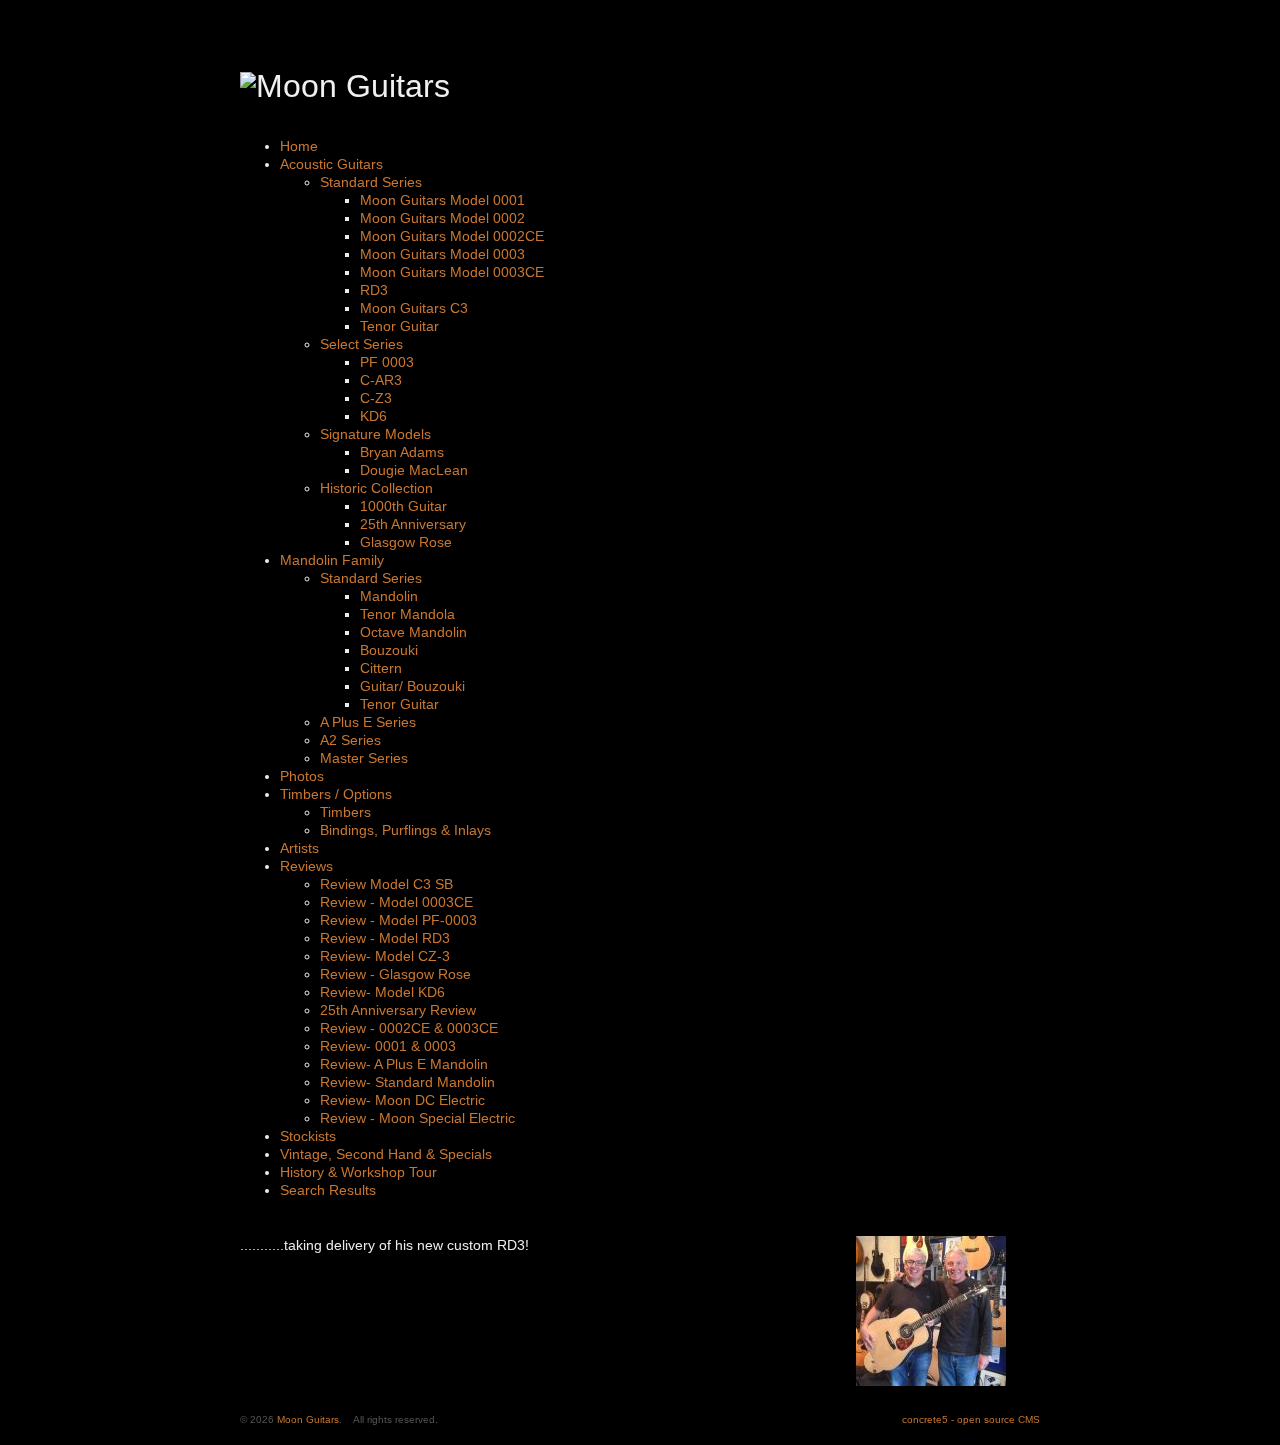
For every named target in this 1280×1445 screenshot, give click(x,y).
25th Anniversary (413, 524)
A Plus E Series (368, 722)
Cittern (381, 668)
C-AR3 (381, 380)
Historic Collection (376, 488)
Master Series (364, 758)
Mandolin (389, 596)
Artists (299, 848)
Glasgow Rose (406, 542)
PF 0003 (387, 362)
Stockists (308, 1136)
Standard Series (371, 182)
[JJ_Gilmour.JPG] (931, 1381)
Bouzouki (389, 650)
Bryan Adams (402, 452)
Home (299, 146)
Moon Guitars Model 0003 (442, 254)
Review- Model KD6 (382, 992)
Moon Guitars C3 (414, 308)
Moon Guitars (308, 1419)
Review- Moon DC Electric (402, 1100)
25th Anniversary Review (398, 1010)
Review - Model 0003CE (396, 902)
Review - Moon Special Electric (417, 1118)
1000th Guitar (403, 506)
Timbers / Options (336, 794)
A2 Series (350, 740)
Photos (302, 776)
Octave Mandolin (413, 632)
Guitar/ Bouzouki (412, 686)
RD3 (374, 290)
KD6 (373, 416)
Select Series (361, 344)
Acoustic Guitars (331, 164)
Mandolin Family (332, 560)
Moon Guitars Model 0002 (442, 218)
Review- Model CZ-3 (385, 956)
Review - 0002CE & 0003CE (409, 1028)
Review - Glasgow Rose (395, 974)
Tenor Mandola (407, 614)
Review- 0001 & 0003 (388, 1046)
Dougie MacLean (414, 470)
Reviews (306, 866)
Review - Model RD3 (385, 938)
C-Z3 (376, 398)
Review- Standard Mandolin (407, 1082)
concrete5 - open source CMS (971, 1419)
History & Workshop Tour (358, 1172)
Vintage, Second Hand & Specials (386, 1154)
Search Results (328, 1190)
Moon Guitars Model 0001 (442, 200)
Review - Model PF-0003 (398, 920)
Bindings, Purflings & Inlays (405, 830)
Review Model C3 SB (386, 884)
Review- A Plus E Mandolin (404, 1064)
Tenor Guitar (399, 326)
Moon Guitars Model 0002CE (452, 236)
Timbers (345, 812)
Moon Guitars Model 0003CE (452, 272)
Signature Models (375, 434)
